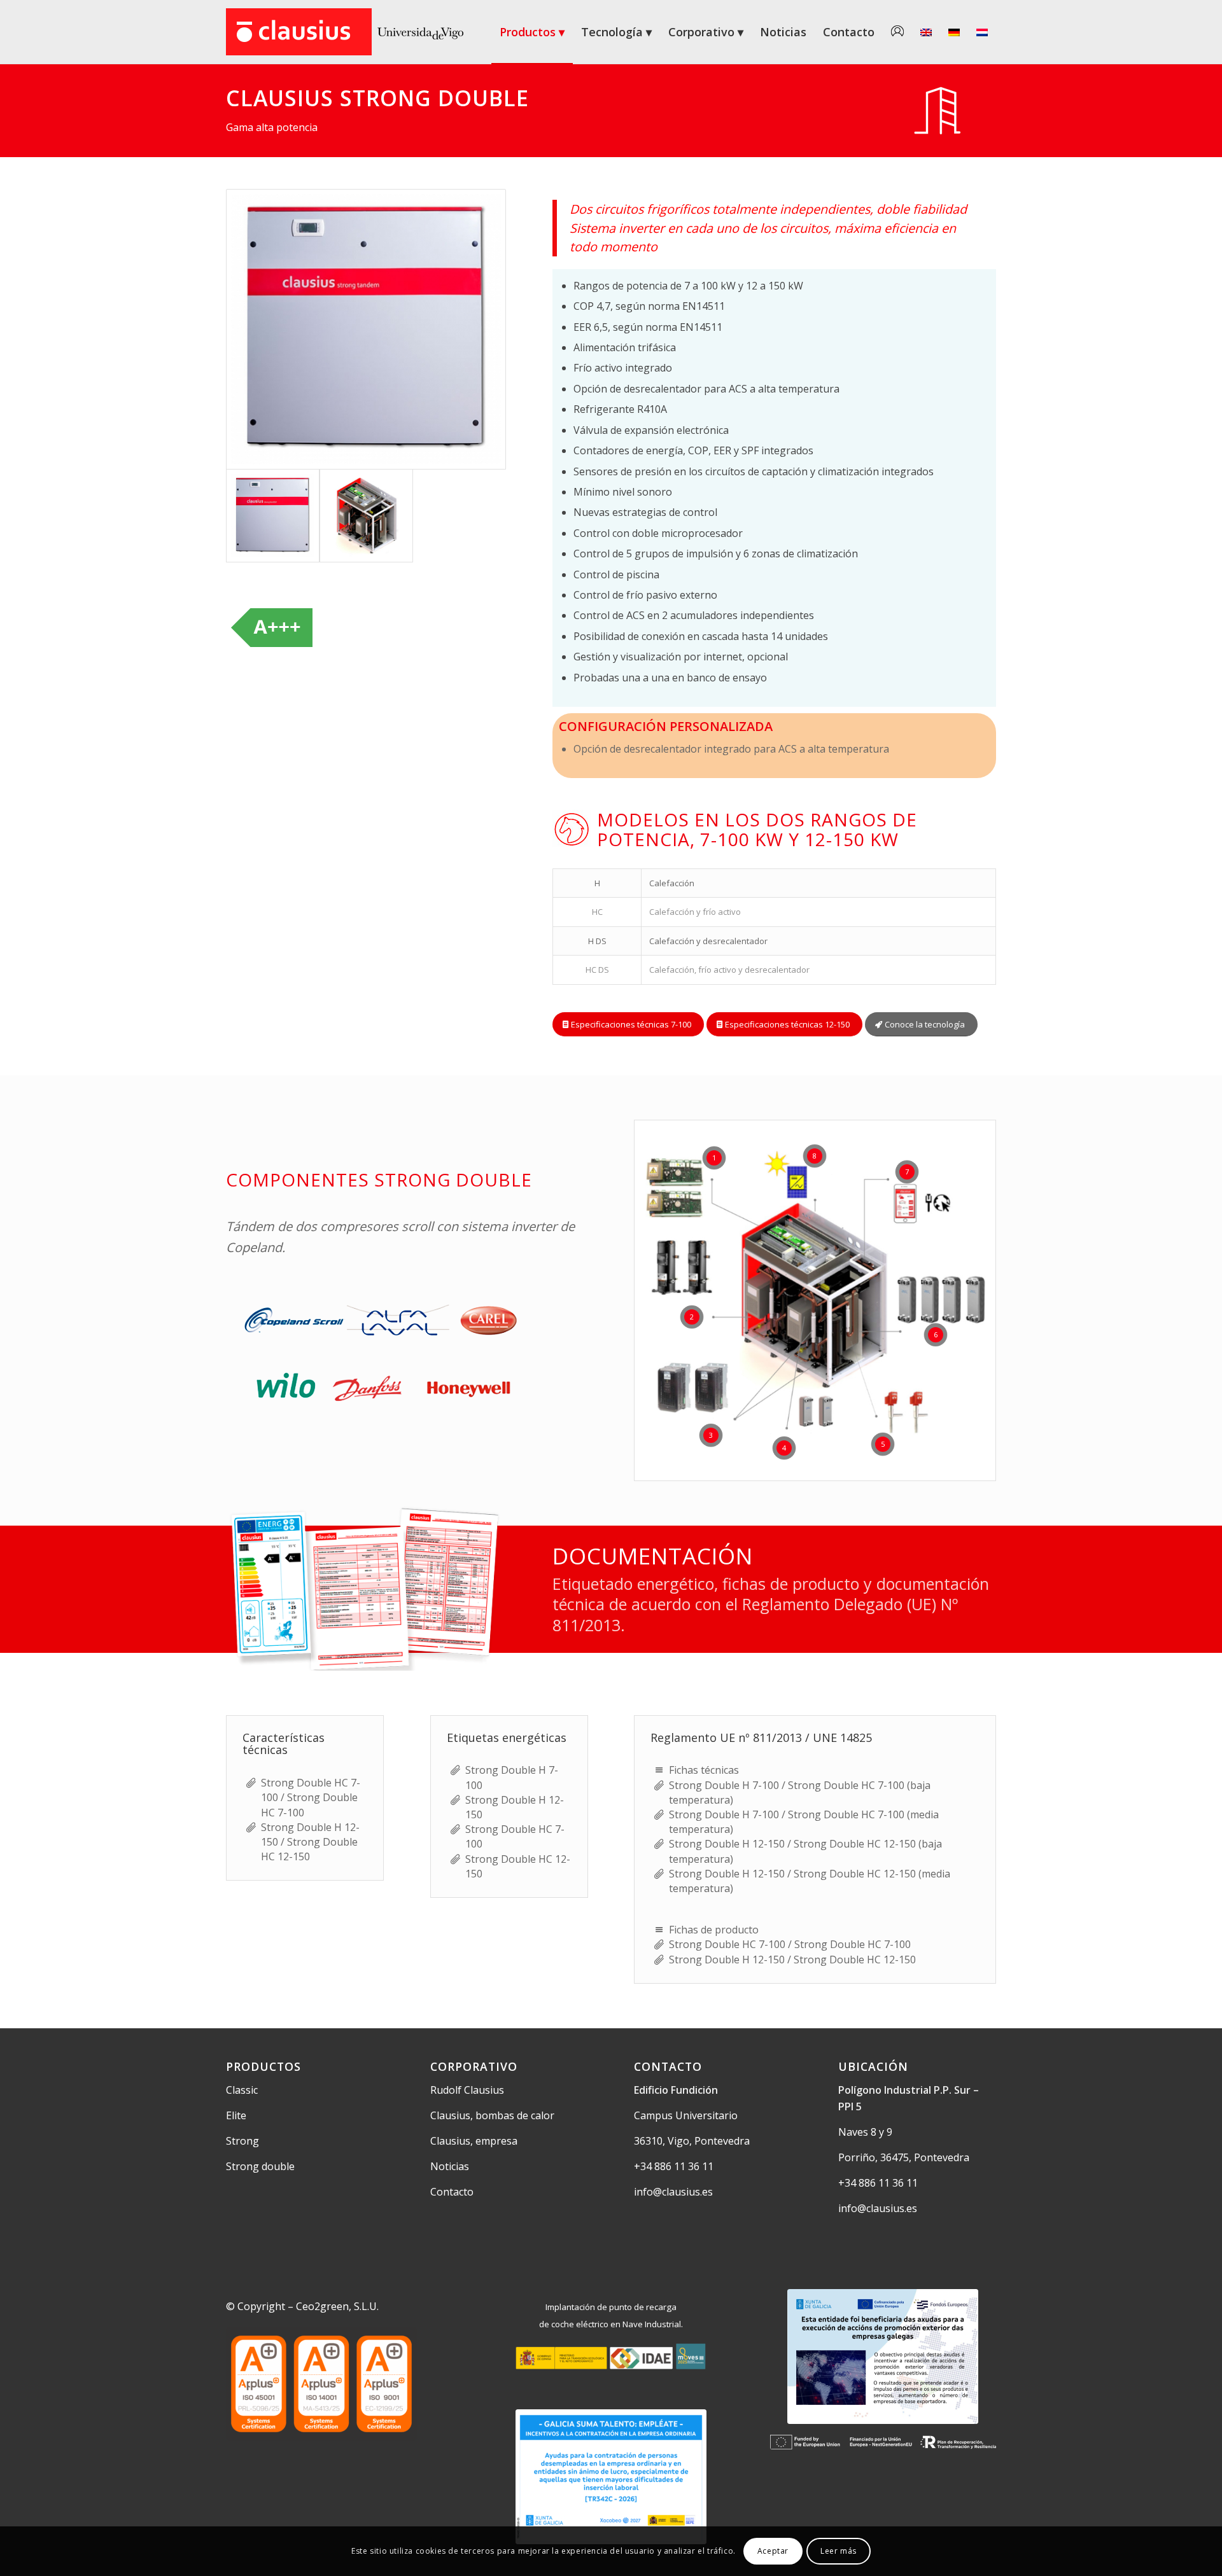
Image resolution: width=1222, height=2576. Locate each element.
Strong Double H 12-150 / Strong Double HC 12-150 (310, 1842)
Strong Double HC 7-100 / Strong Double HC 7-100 (311, 1797)
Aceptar (773, 2551)
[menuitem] (532, 32)
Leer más (839, 2551)
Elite (236, 2115)
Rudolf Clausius (467, 2090)
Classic (242, 2090)
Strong (242, 2141)
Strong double (260, 2166)
